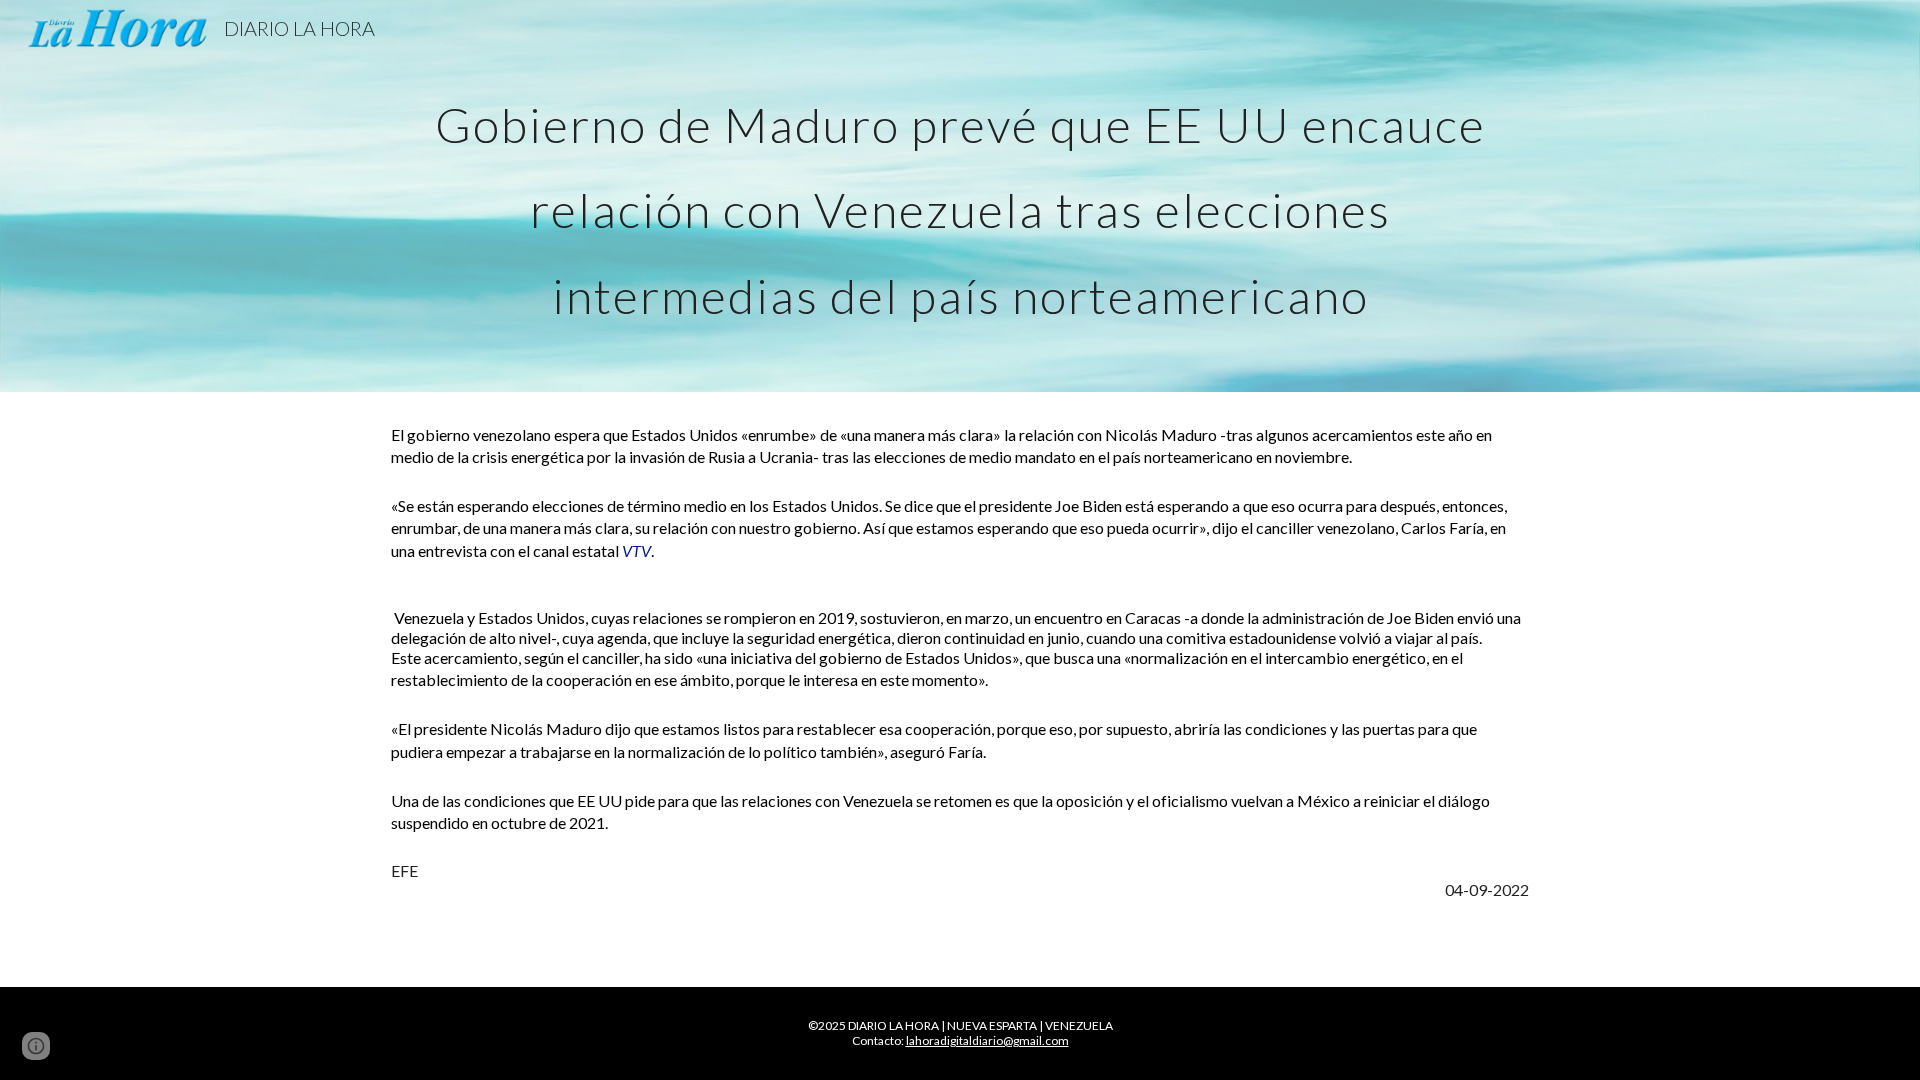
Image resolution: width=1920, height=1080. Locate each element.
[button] (36, 1046)
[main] (960, 196)
